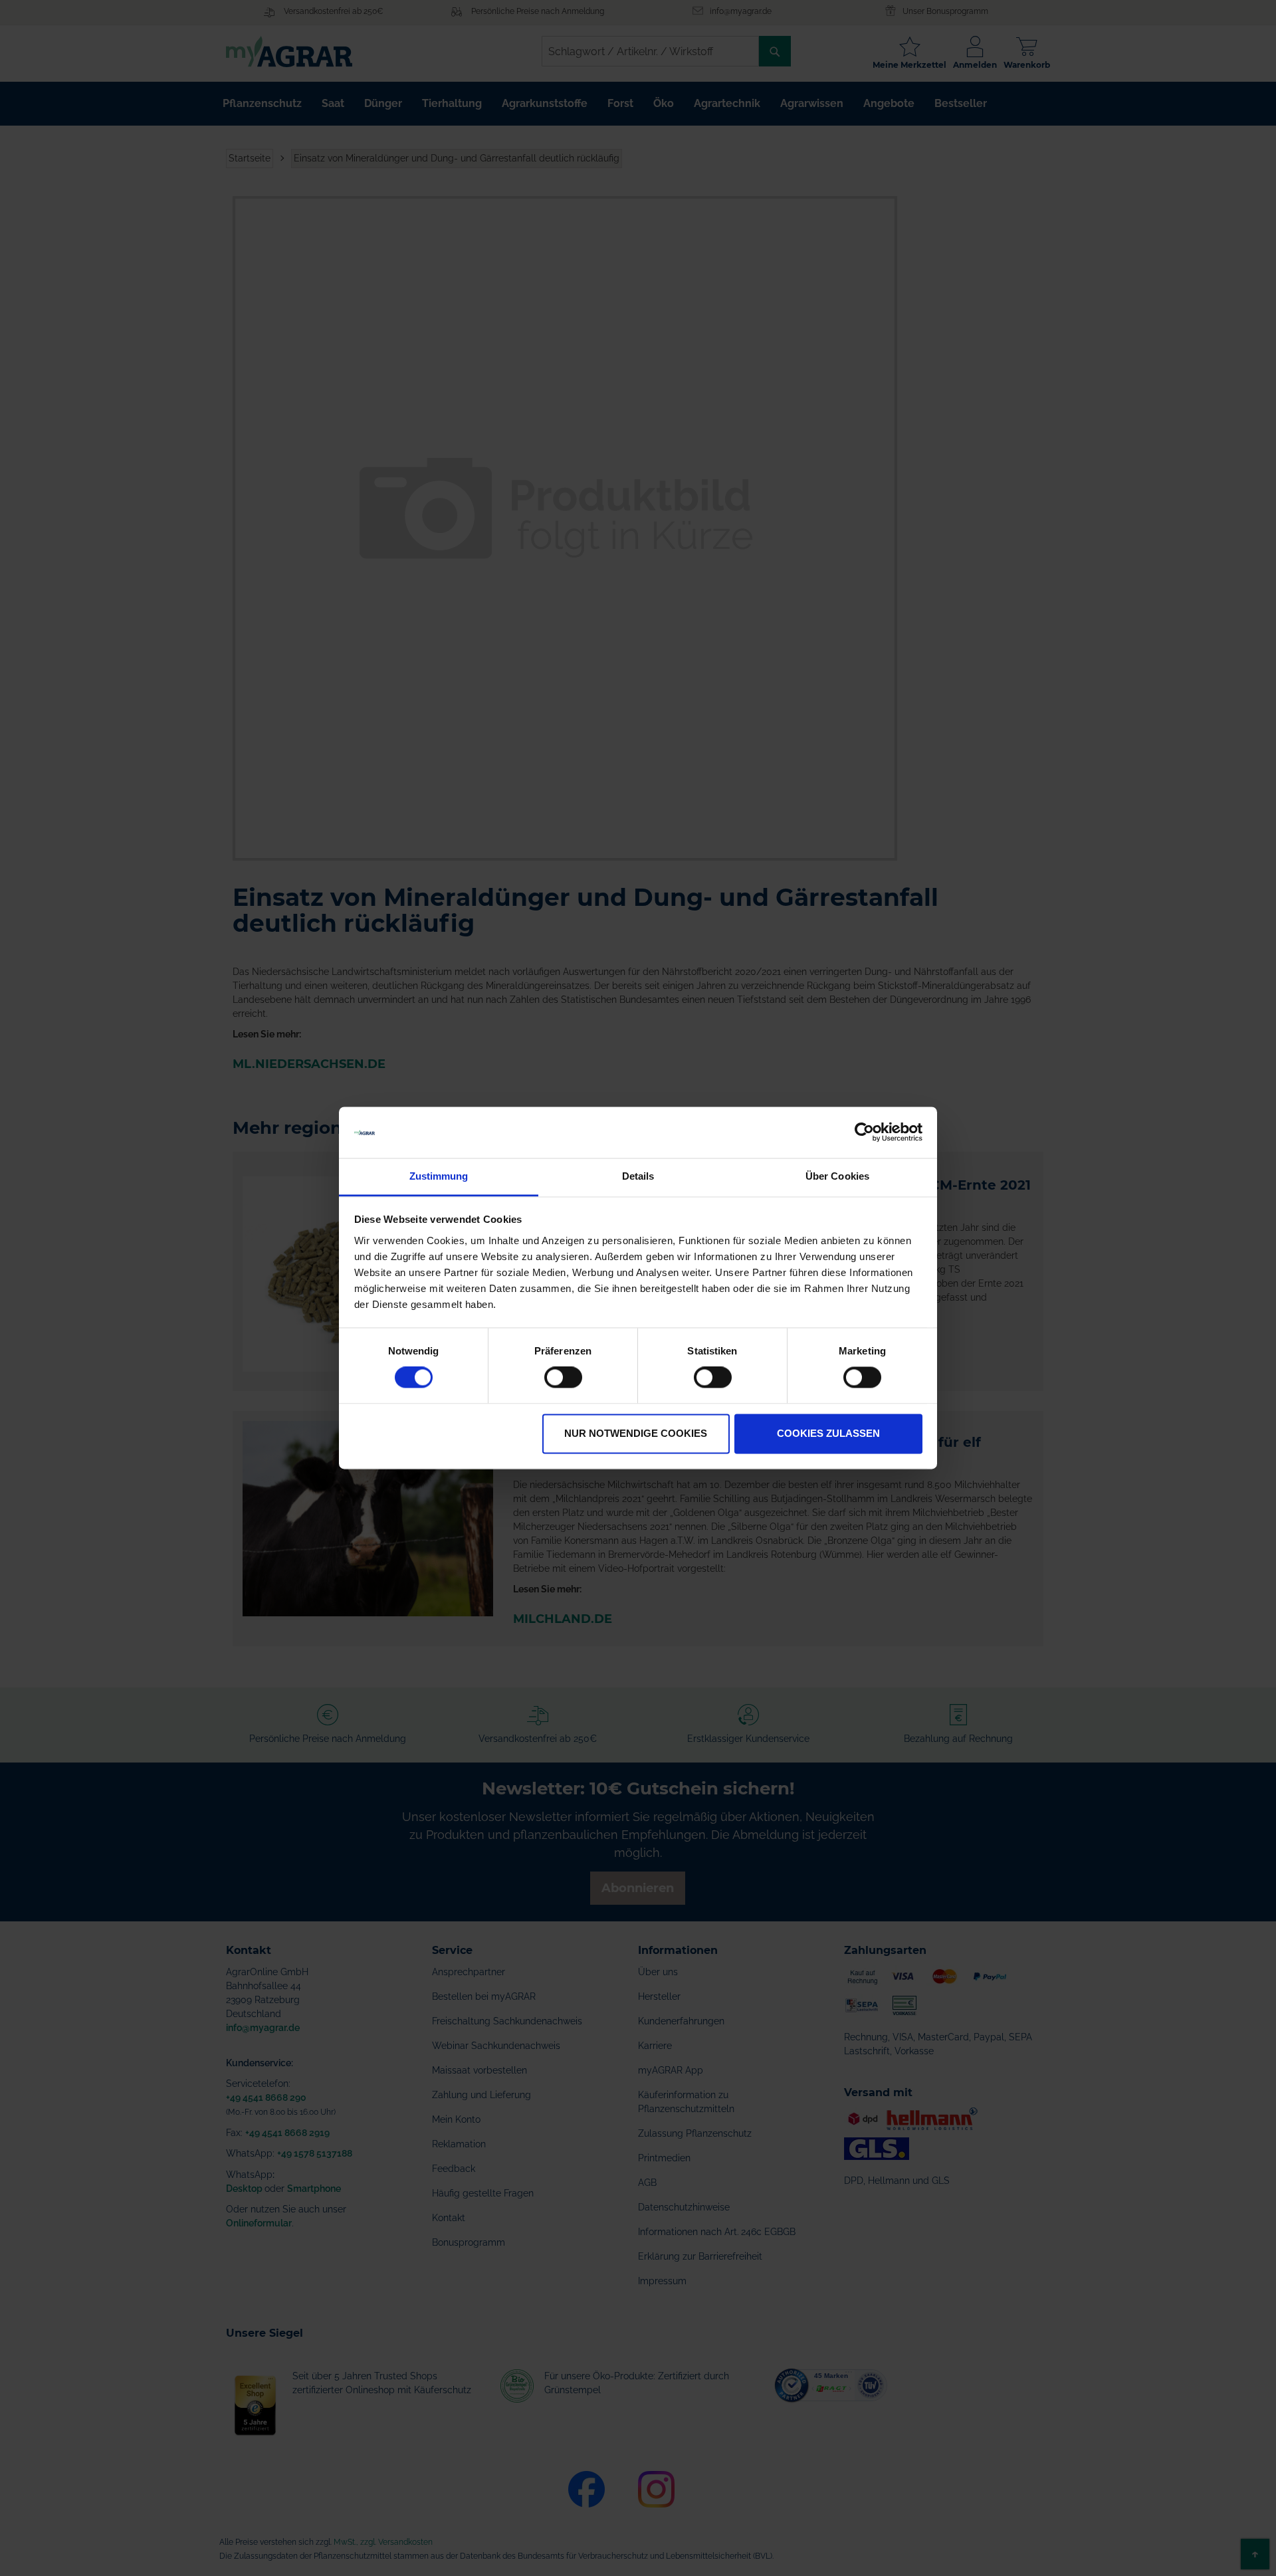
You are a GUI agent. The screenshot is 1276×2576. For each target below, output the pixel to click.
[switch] (563, 1379)
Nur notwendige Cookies (636, 1433)
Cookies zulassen (828, 1433)
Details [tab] (638, 1176)
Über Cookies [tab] (837, 1176)
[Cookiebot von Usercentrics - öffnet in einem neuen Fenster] (864, 1132)
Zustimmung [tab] (439, 1176)
